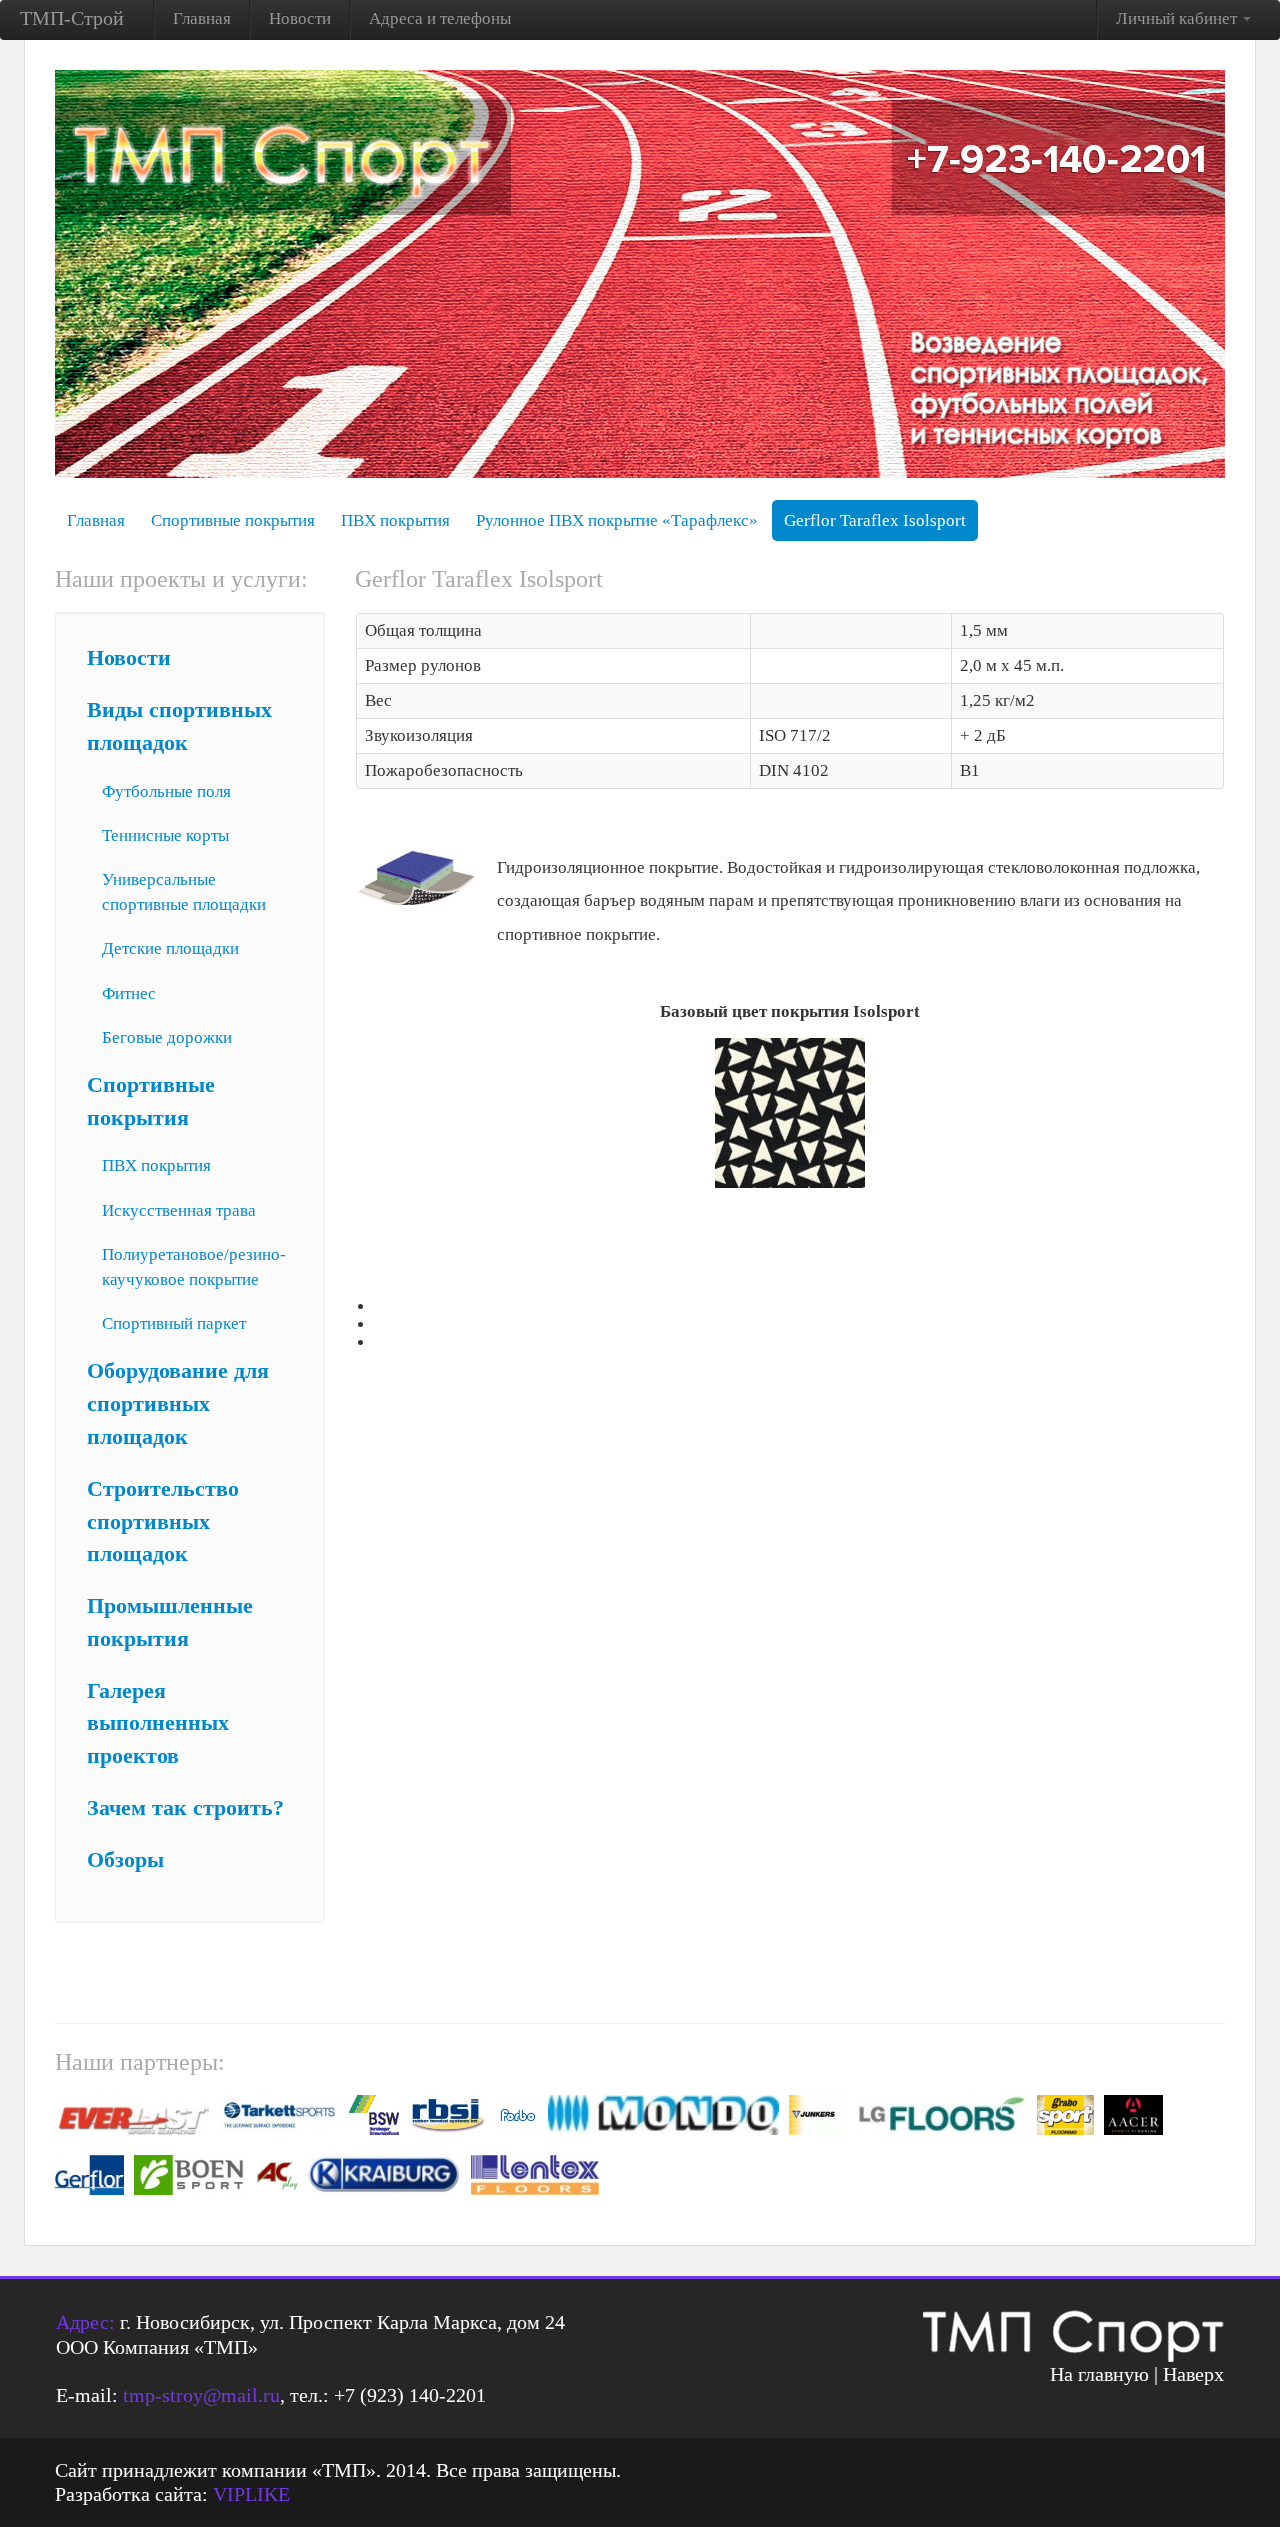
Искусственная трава (179, 1210)
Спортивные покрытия (233, 520)
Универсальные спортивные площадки (184, 892)
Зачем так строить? (185, 1808)
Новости (300, 18)
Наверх (1193, 2374)
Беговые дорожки (167, 1037)
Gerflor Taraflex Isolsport (875, 520)
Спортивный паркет (174, 1323)
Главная (202, 18)
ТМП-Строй (72, 18)
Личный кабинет (1178, 18)
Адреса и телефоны (440, 18)
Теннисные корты (165, 835)
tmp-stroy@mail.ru (201, 2395)
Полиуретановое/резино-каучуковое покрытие (194, 1267)
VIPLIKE (251, 2494)
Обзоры (125, 1860)
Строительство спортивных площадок (163, 1522)
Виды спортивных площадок (179, 726)
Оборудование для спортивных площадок (178, 1404)
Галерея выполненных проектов (158, 1724)
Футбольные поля (166, 791)
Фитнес (129, 993)
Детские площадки (170, 948)
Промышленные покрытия (170, 1622)
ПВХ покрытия (395, 520)
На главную (1099, 2374)
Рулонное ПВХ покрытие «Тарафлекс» (617, 520)
